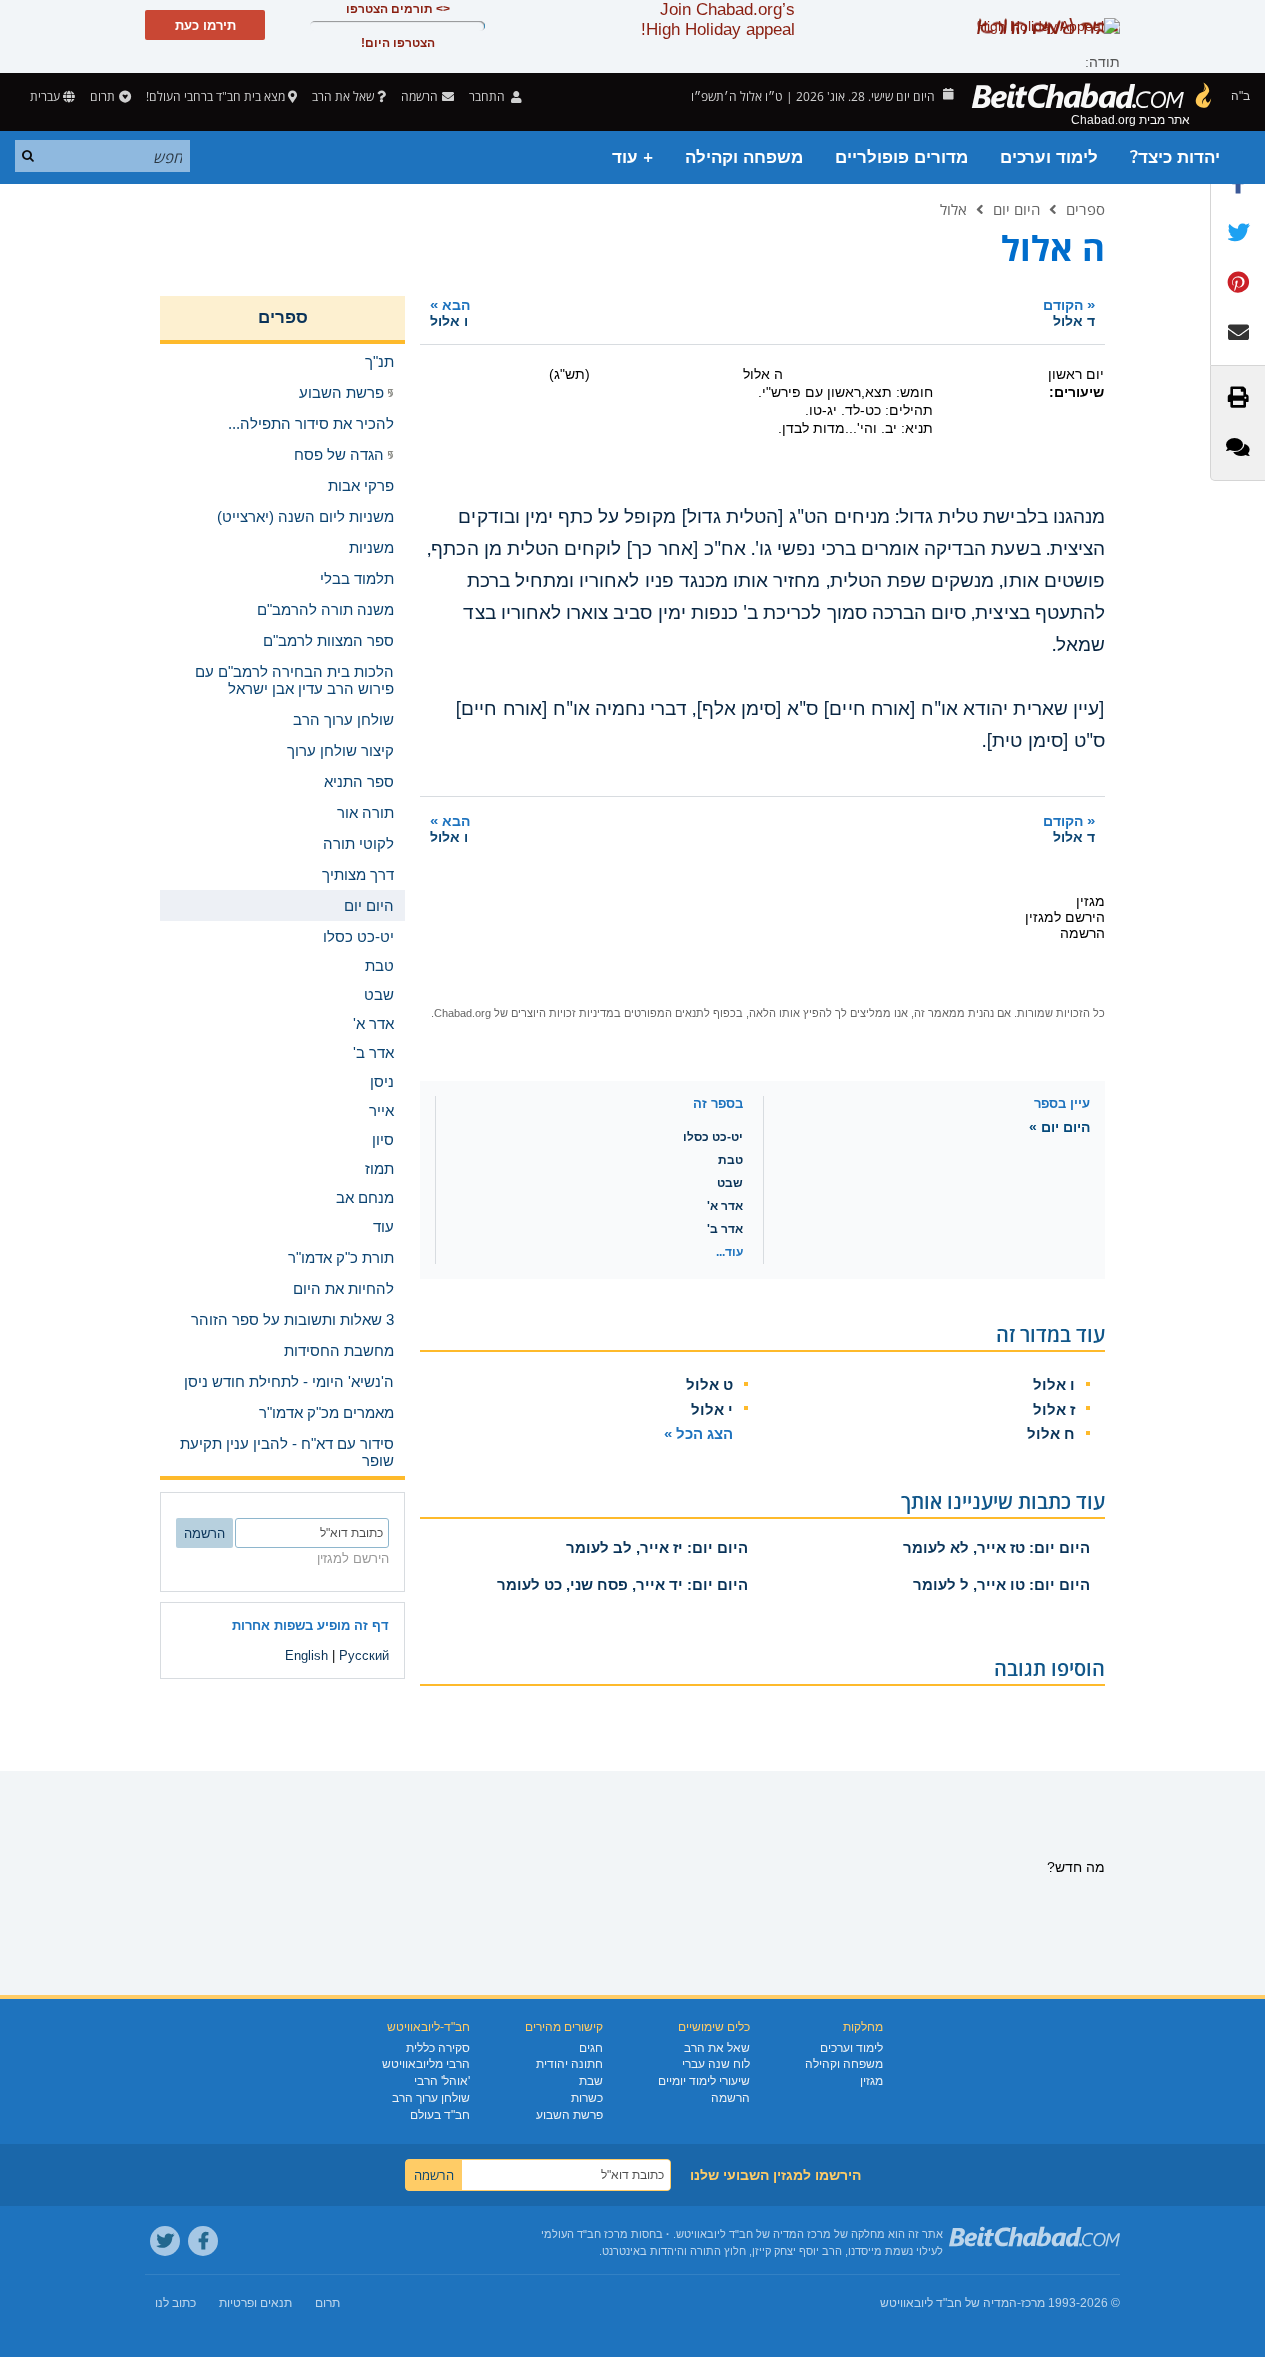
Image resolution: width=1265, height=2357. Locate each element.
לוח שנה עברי (716, 2064)
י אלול (712, 1409)
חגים (591, 2048)
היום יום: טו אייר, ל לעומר (1001, 1584)
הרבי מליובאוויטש (426, 2064)
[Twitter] (165, 2241)
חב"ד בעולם (440, 2115)
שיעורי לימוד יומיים (704, 2081)
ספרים (1085, 209)
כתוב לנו (175, 2303)
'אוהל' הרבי (442, 2081)
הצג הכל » (698, 1433)
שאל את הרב (343, 96)
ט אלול (709, 1384)
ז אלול (1054, 1409)
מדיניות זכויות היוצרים (562, 1013)
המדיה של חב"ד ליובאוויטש (948, 2303)
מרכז (1033, 2303)
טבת (730, 1160)
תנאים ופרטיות (255, 2303)
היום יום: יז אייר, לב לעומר (657, 1547)
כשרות (587, 2098)
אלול (953, 209)
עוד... (729, 1252)
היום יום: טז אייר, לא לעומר (996, 1547)
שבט (730, 1183)
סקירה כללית (438, 2048)
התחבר (488, 96)
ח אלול (1051, 1433)
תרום (102, 96)
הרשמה (730, 2098)
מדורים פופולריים (901, 157)
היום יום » (1059, 1127)
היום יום (1016, 209)
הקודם (1069, 312)
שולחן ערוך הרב (431, 2098)
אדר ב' (725, 1229)
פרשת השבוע (569, 2115)
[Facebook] (203, 2241)
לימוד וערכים (1049, 157)
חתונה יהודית (569, 2064)
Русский (364, 1655)
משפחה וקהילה (744, 157)
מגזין (871, 2081)
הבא (450, 312)
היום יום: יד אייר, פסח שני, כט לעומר (622, 1584)
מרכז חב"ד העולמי (584, 2234)
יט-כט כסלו (713, 1137)
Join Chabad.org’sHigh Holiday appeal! (718, 19)
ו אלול (1054, 1384)
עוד (383, 1226)
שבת (591, 2081)
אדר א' (725, 1206)
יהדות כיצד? (1175, 157)
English (306, 1655)
